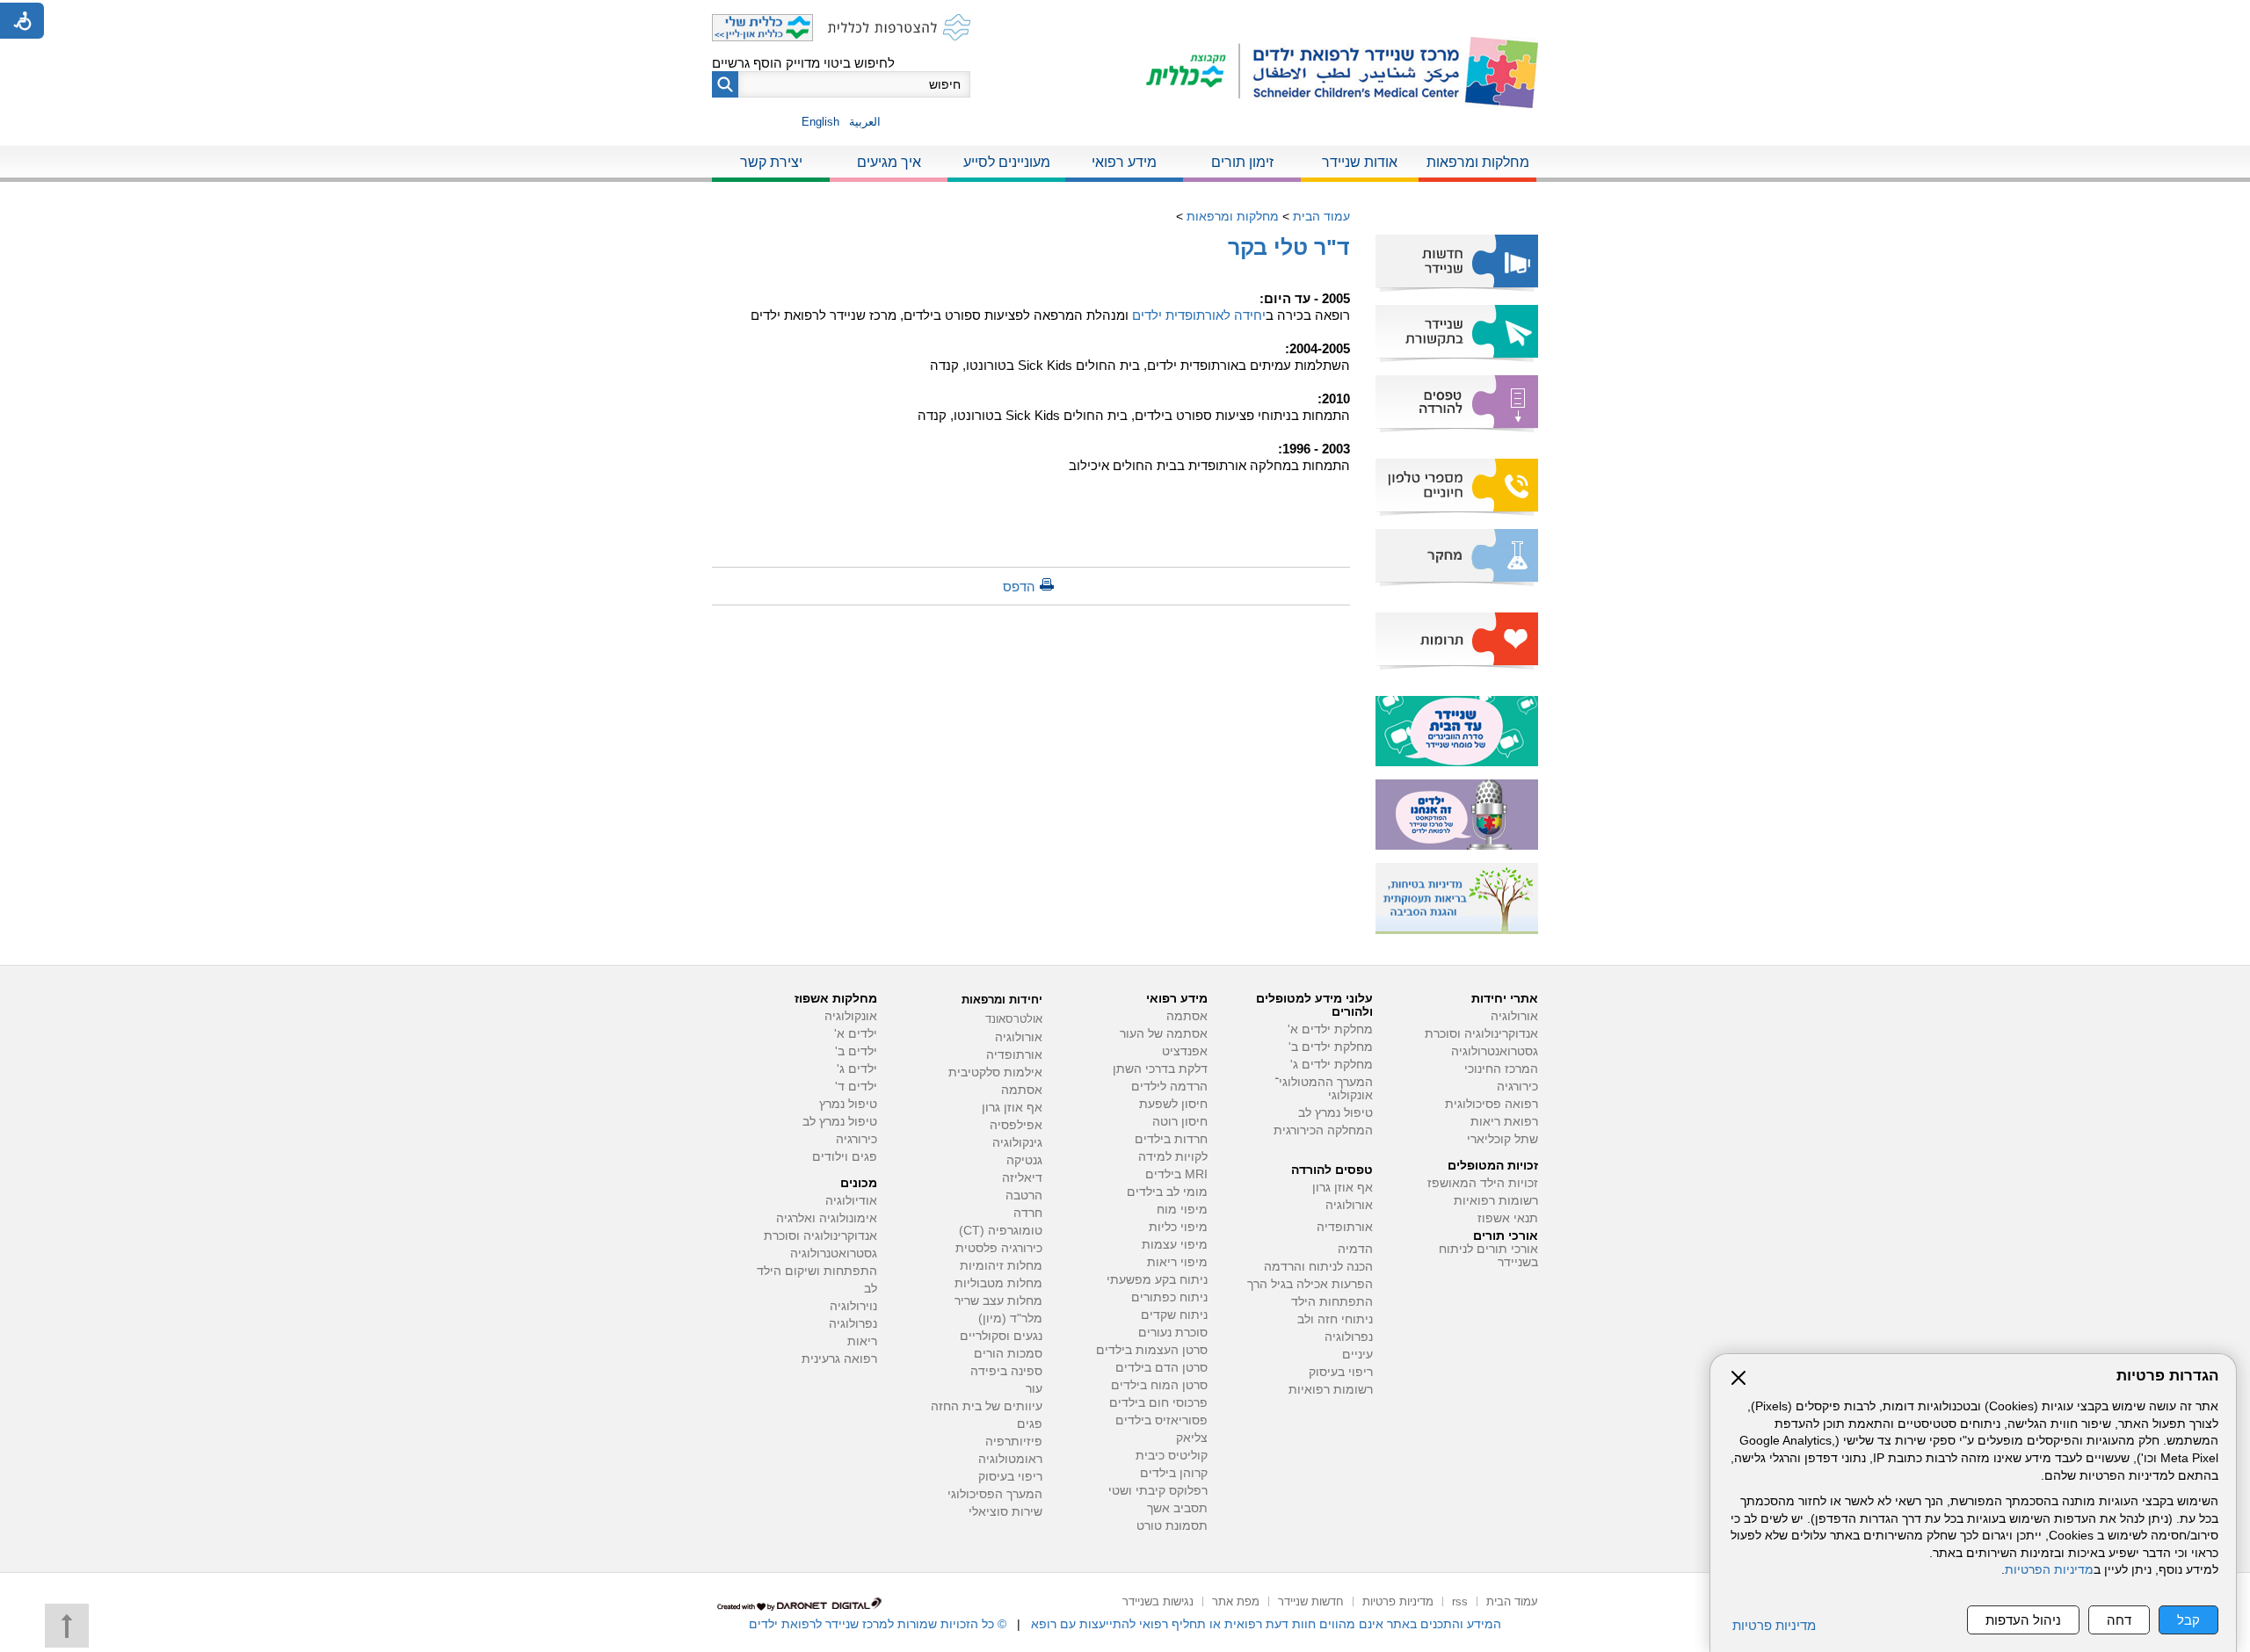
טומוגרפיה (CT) (1001, 1231)
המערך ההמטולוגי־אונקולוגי (1324, 1089)
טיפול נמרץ (848, 1104)
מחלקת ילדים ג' (1332, 1065)
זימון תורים (1242, 162)
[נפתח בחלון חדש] (1193, 72)
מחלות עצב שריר (998, 1301)
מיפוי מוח (1182, 1210)
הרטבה (1024, 1196)
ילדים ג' (857, 1069)
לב (871, 1289)
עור (1034, 1389)
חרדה (1028, 1213)
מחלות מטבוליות (998, 1283)
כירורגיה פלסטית (999, 1248)
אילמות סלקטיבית (995, 1072)
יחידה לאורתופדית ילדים (1199, 315)
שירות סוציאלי (1005, 1512)
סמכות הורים (1008, 1354)
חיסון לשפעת (1173, 1104)
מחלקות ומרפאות (1478, 162)
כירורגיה (1517, 1087)
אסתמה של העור (1164, 1034)
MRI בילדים (1176, 1174)
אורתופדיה (1345, 1227)
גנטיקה (1024, 1160)
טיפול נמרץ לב (1335, 1113)
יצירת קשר (771, 162)
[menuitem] (1477, 163)
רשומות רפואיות (1496, 1201)
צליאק (1192, 1438)
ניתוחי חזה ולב (1335, 1319)
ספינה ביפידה (1006, 1371)
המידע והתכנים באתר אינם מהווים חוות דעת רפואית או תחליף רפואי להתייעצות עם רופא (1266, 1624)
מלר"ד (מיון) (1010, 1319)
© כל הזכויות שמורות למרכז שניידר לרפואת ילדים (878, 1624)
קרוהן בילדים (1174, 1473)
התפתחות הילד (1332, 1302)
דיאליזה (1022, 1178)
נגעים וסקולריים (1001, 1336)
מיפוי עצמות (1175, 1245)
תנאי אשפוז (1508, 1218)
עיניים (1357, 1355)
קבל (2188, 1620)
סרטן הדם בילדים (1161, 1368)
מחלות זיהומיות (1001, 1266)
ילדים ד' (856, 1087)
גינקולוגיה (1017, 1143)
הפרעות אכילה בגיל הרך (1310, 1284)
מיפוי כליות (1178, 1227)
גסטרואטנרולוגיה (834, 1253)
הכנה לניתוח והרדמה (1318, 1267)
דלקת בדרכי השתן (1160, 1069)
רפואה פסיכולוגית (1492, 1104)
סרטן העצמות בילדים (1152, 1350)
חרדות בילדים (1171, 1139)
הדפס (1019, 587)
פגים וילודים (845, 1157)
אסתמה (1187, 1016)
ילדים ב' (856, 1051)
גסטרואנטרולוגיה (1495, 1051)
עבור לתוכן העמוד (1125, 17)
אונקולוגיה (851, 1016)
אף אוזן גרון (1343, 1188)
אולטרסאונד (1014, 1019)
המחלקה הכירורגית (1323, 1130)
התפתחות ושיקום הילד (817, 1271)
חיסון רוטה (1180, 1122)
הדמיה (1355, 1249)
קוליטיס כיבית (1172, 1456)
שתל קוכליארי (1502, 1139)
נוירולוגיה (853, 1306)
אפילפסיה (1016, 1125)
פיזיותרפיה (1014, 1442)
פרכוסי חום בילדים (1158, 1403)
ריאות (862, 1341)
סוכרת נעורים (1173, 1333)
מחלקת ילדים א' (1330, 1029)
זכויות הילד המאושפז (1483, 1183)
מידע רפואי (1124, 162)
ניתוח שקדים (1174, 1315)
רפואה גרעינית (839, 1359)
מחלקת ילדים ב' (1331, 1047)
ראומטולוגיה (1010, 1459)
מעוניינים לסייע (1007, 162)
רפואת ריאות (1504, 1122)
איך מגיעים (889, 162)
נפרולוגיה (1349, 1337)
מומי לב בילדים (1167, 1192)
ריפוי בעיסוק (1341, 1372)
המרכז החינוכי (1501, 1069)
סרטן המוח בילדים (1159, 1385)
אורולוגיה (1514, 1016)
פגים (1030, 1424)
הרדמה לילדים (1169, 1087)
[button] (725, 84)
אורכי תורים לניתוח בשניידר (1488, 1256)
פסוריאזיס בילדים (1161, 1420)
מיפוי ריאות (1177, 1262)
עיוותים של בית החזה (987, 1406)
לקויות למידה (1173, 1157)
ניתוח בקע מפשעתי (1157, 1280)
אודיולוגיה (851, 1201)
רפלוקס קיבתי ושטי (1158, 1491)
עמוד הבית (1321, 216)
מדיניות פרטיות (1774, 1625)
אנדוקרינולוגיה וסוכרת (820, 1236)
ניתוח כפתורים (1169, 1297)
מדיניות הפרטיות (2049, 1570)
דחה (2119, 1620)
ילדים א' (856, 1034)
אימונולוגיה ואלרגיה (827, 1218)
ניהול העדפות (2023, 1620)
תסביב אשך (1177, 1508)
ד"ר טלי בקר (1289, 247)
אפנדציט (1185, 1051)
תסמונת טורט (1172, 1526)
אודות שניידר (1360, 162)
